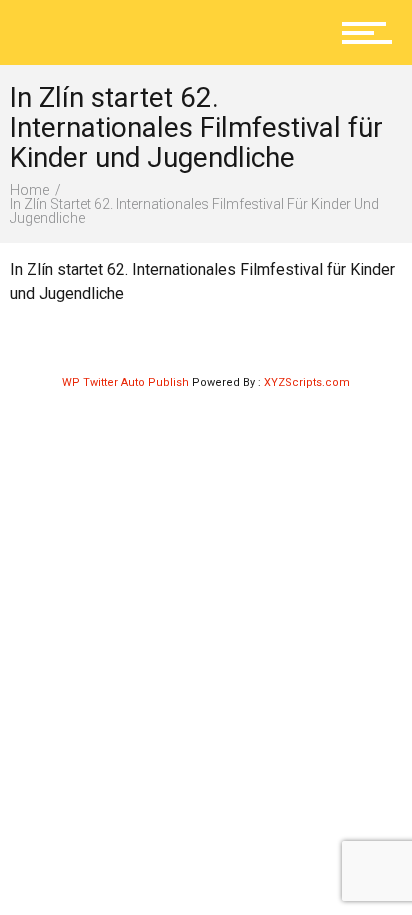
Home (29, 190)
